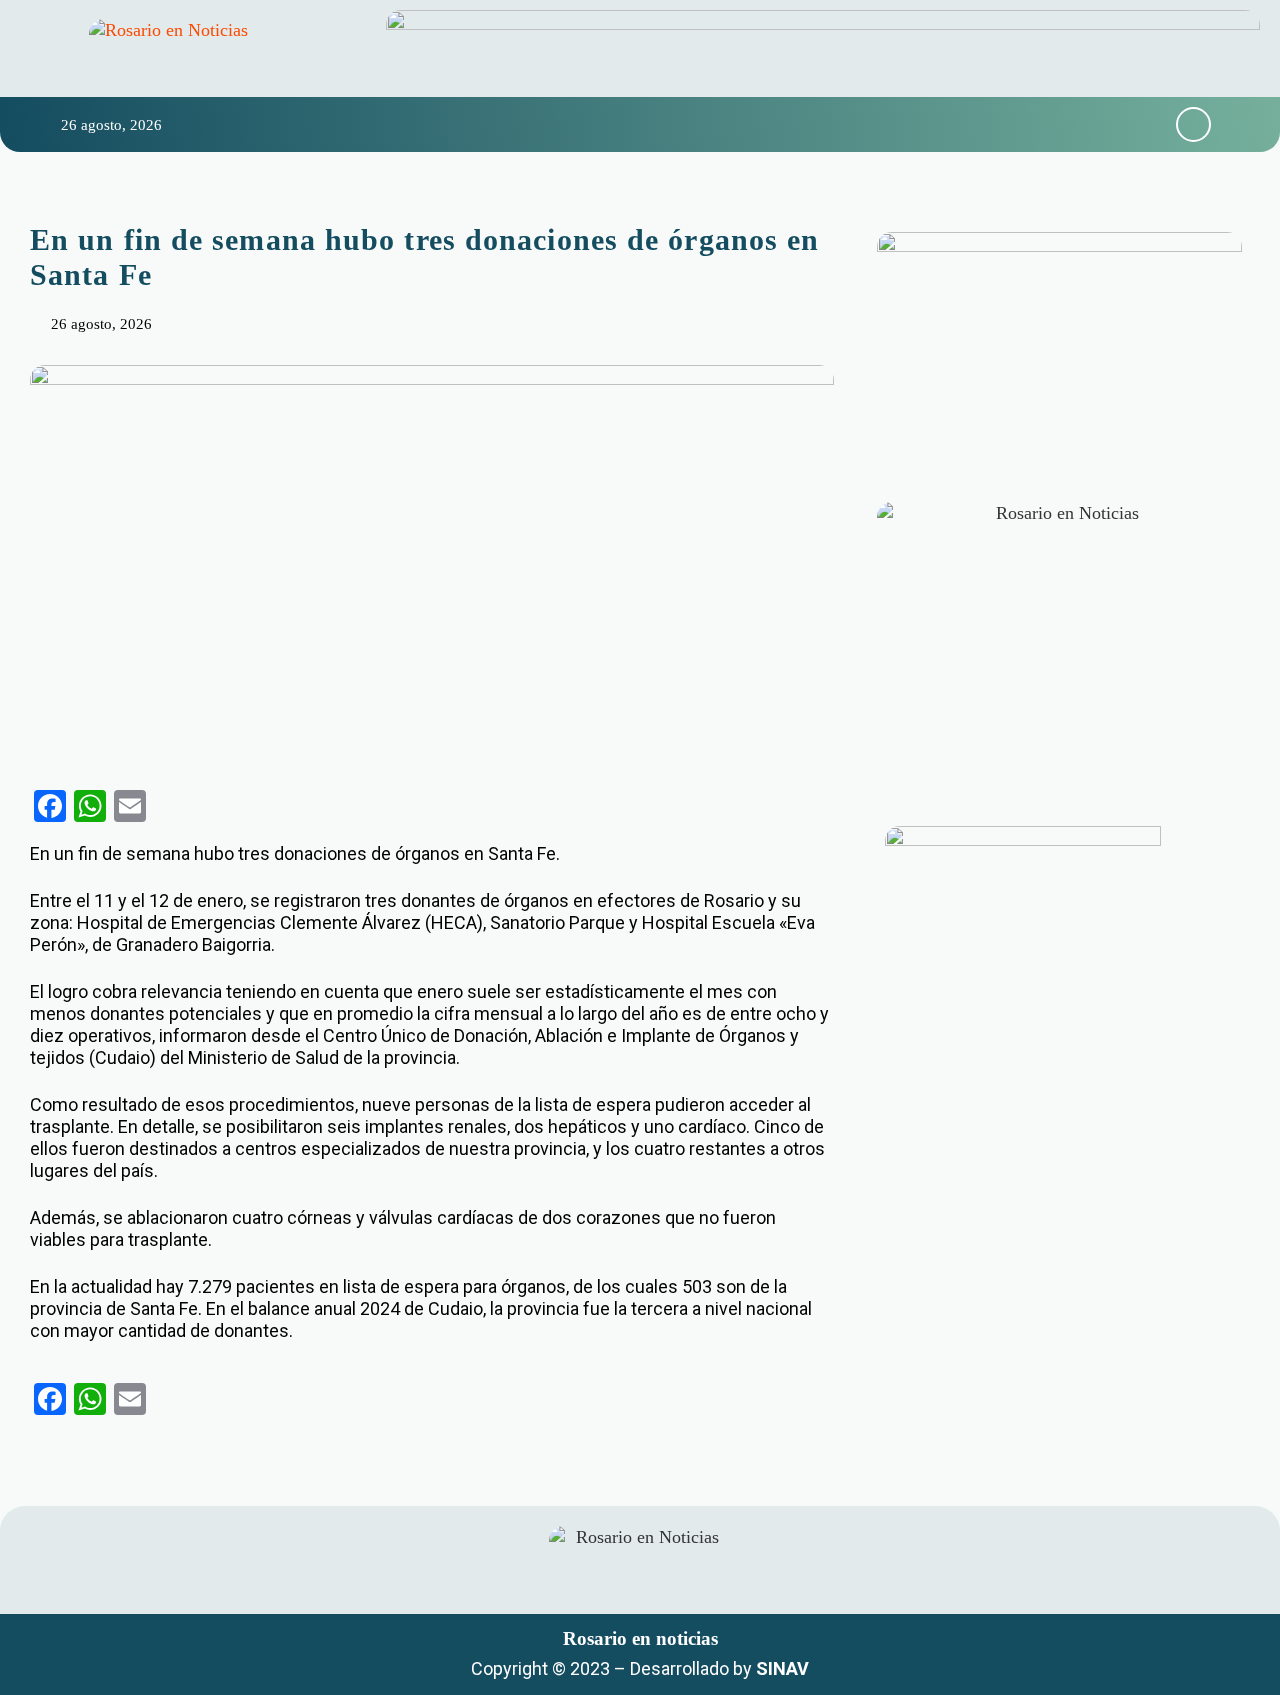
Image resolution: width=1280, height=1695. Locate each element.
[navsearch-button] (1193, 124)
